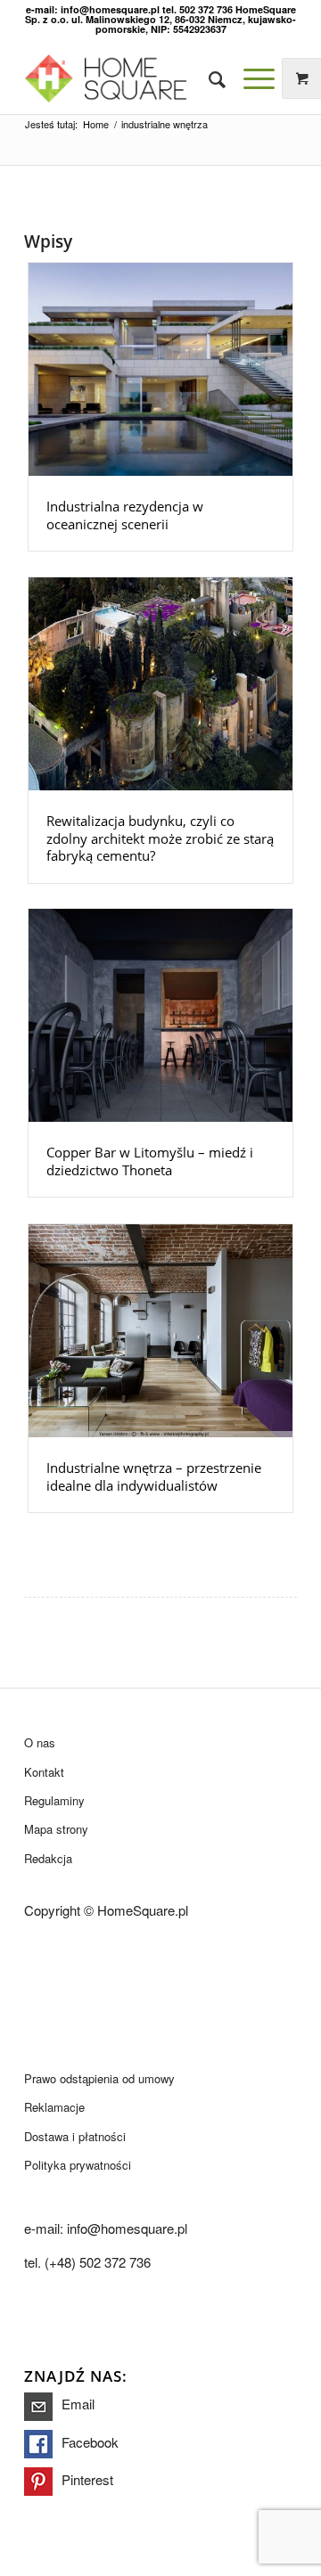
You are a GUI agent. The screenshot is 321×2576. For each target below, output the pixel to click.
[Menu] (250, 78)
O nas (40, 1742)
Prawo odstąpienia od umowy (99, 2078)
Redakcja (48, 1858)
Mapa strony (56, 1829)
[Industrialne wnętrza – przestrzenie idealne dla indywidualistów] (160, 1331)
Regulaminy (54, 1800)
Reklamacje (54, 2107)
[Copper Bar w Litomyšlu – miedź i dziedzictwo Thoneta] (160, 1015)
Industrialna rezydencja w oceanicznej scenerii (125, 515)
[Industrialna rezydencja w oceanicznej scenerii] (160, 369)
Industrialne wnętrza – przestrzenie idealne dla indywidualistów (154, 1476)
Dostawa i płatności (75, 2136)
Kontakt (44, 1772)
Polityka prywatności (78, 2165)
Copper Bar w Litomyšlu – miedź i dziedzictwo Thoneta (150, 1161)
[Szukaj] (208, 78)
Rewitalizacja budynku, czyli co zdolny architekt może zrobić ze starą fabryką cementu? (160, 838)
